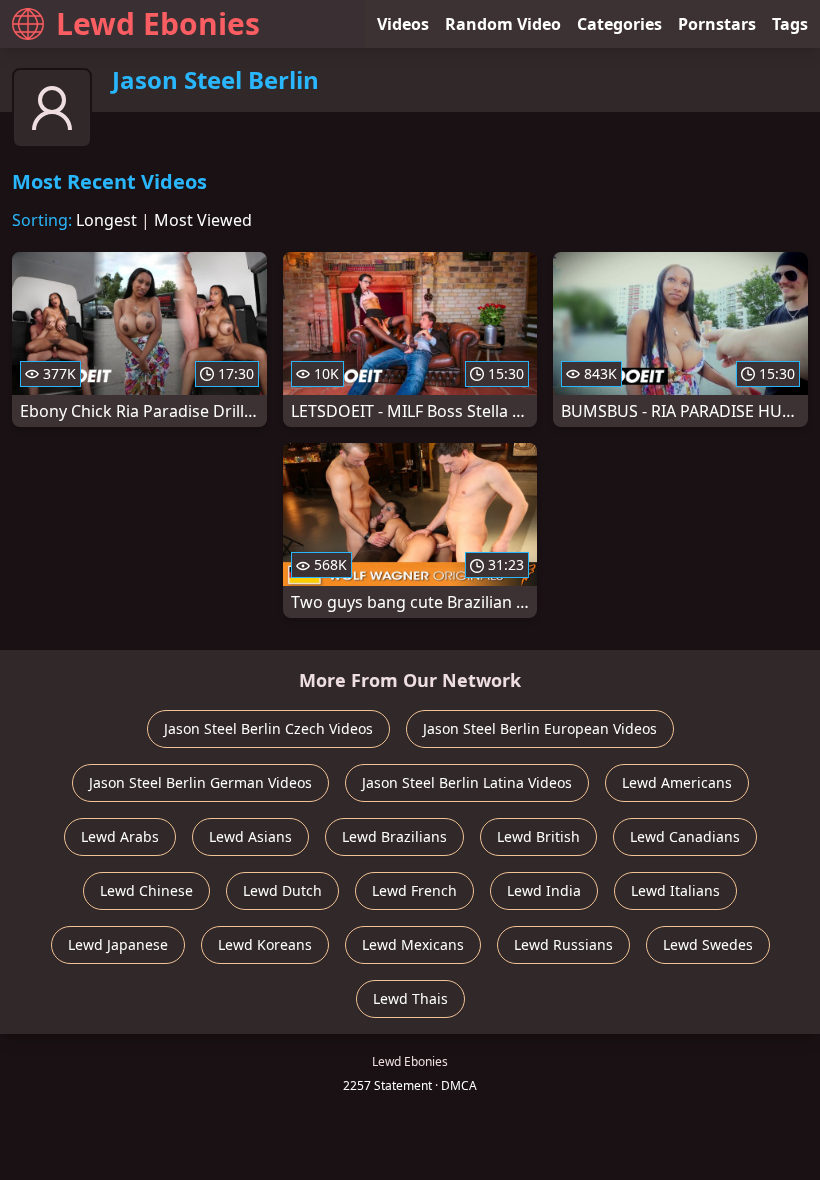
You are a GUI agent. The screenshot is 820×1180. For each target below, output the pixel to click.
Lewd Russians (563, 944)
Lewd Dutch (282, 890)
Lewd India (544, 890)
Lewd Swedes (708, 944)
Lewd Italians (675, 890)
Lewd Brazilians (394, 836)
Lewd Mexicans (413, 944)
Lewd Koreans (265, 944)
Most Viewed (203, 220)
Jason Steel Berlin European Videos (540, 728)
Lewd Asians (250, 836)
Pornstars (717, 24)
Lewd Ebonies (158, 23)
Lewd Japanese (118, 944)
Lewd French (414, 890)
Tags (790, 24)
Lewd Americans (677, 782)
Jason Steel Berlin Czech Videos (268, 728)
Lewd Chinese (146, 890)
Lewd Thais (410, 998)
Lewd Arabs (120, 836)
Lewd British (538, 836)
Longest (106, 220)
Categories (619, 24)
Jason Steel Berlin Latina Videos (467, 782)
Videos (403, 24)
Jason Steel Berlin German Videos (200, 782)
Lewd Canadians (685, 836)
